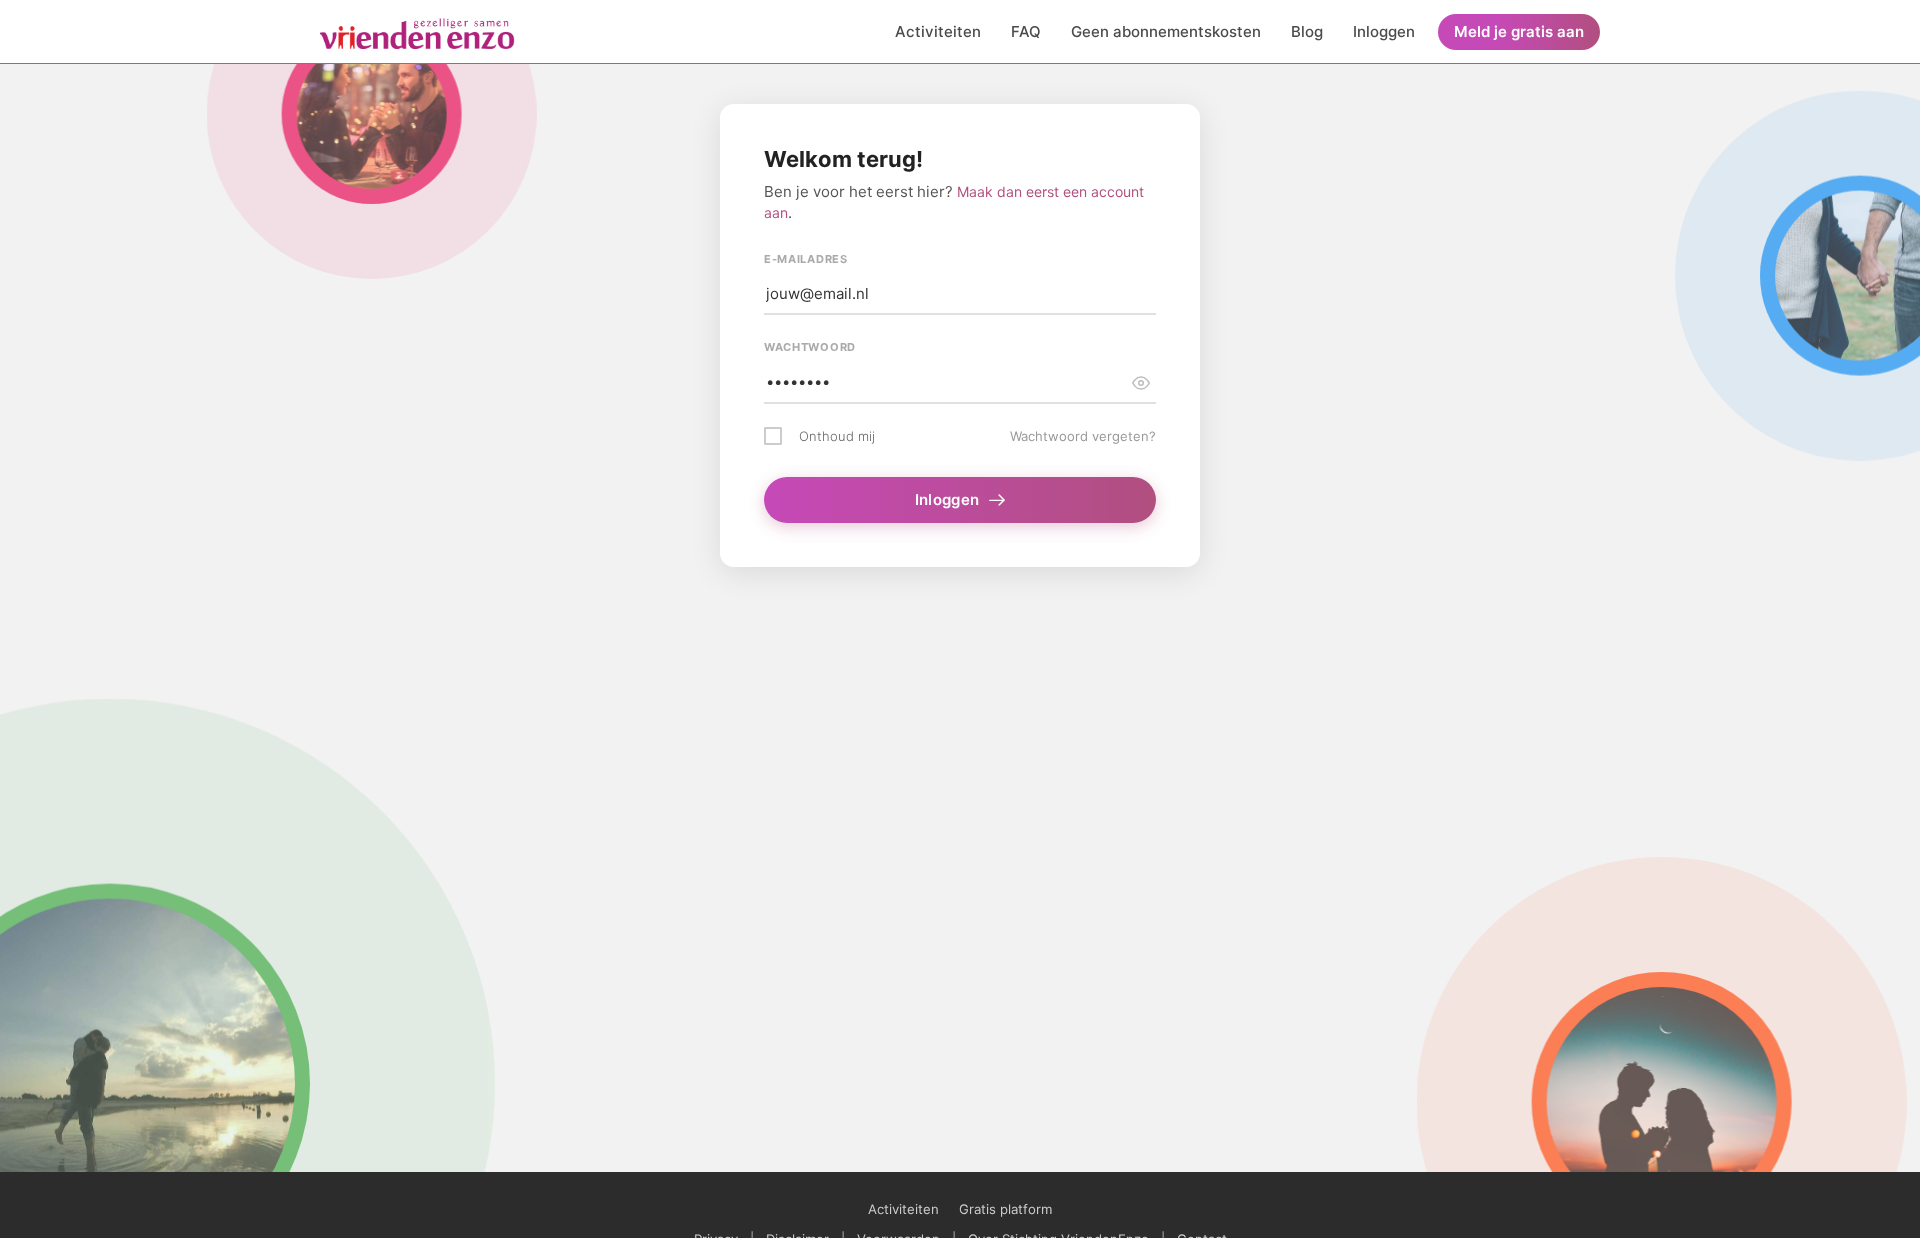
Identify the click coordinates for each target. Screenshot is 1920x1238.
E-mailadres (806, 259)
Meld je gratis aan (1519, 31)
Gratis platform (1005, 1209)
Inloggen (1384, 31)
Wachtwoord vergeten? (1083, 436)
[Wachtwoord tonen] (1141, 383)
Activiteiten (938, 31)
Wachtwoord (810, 347)
